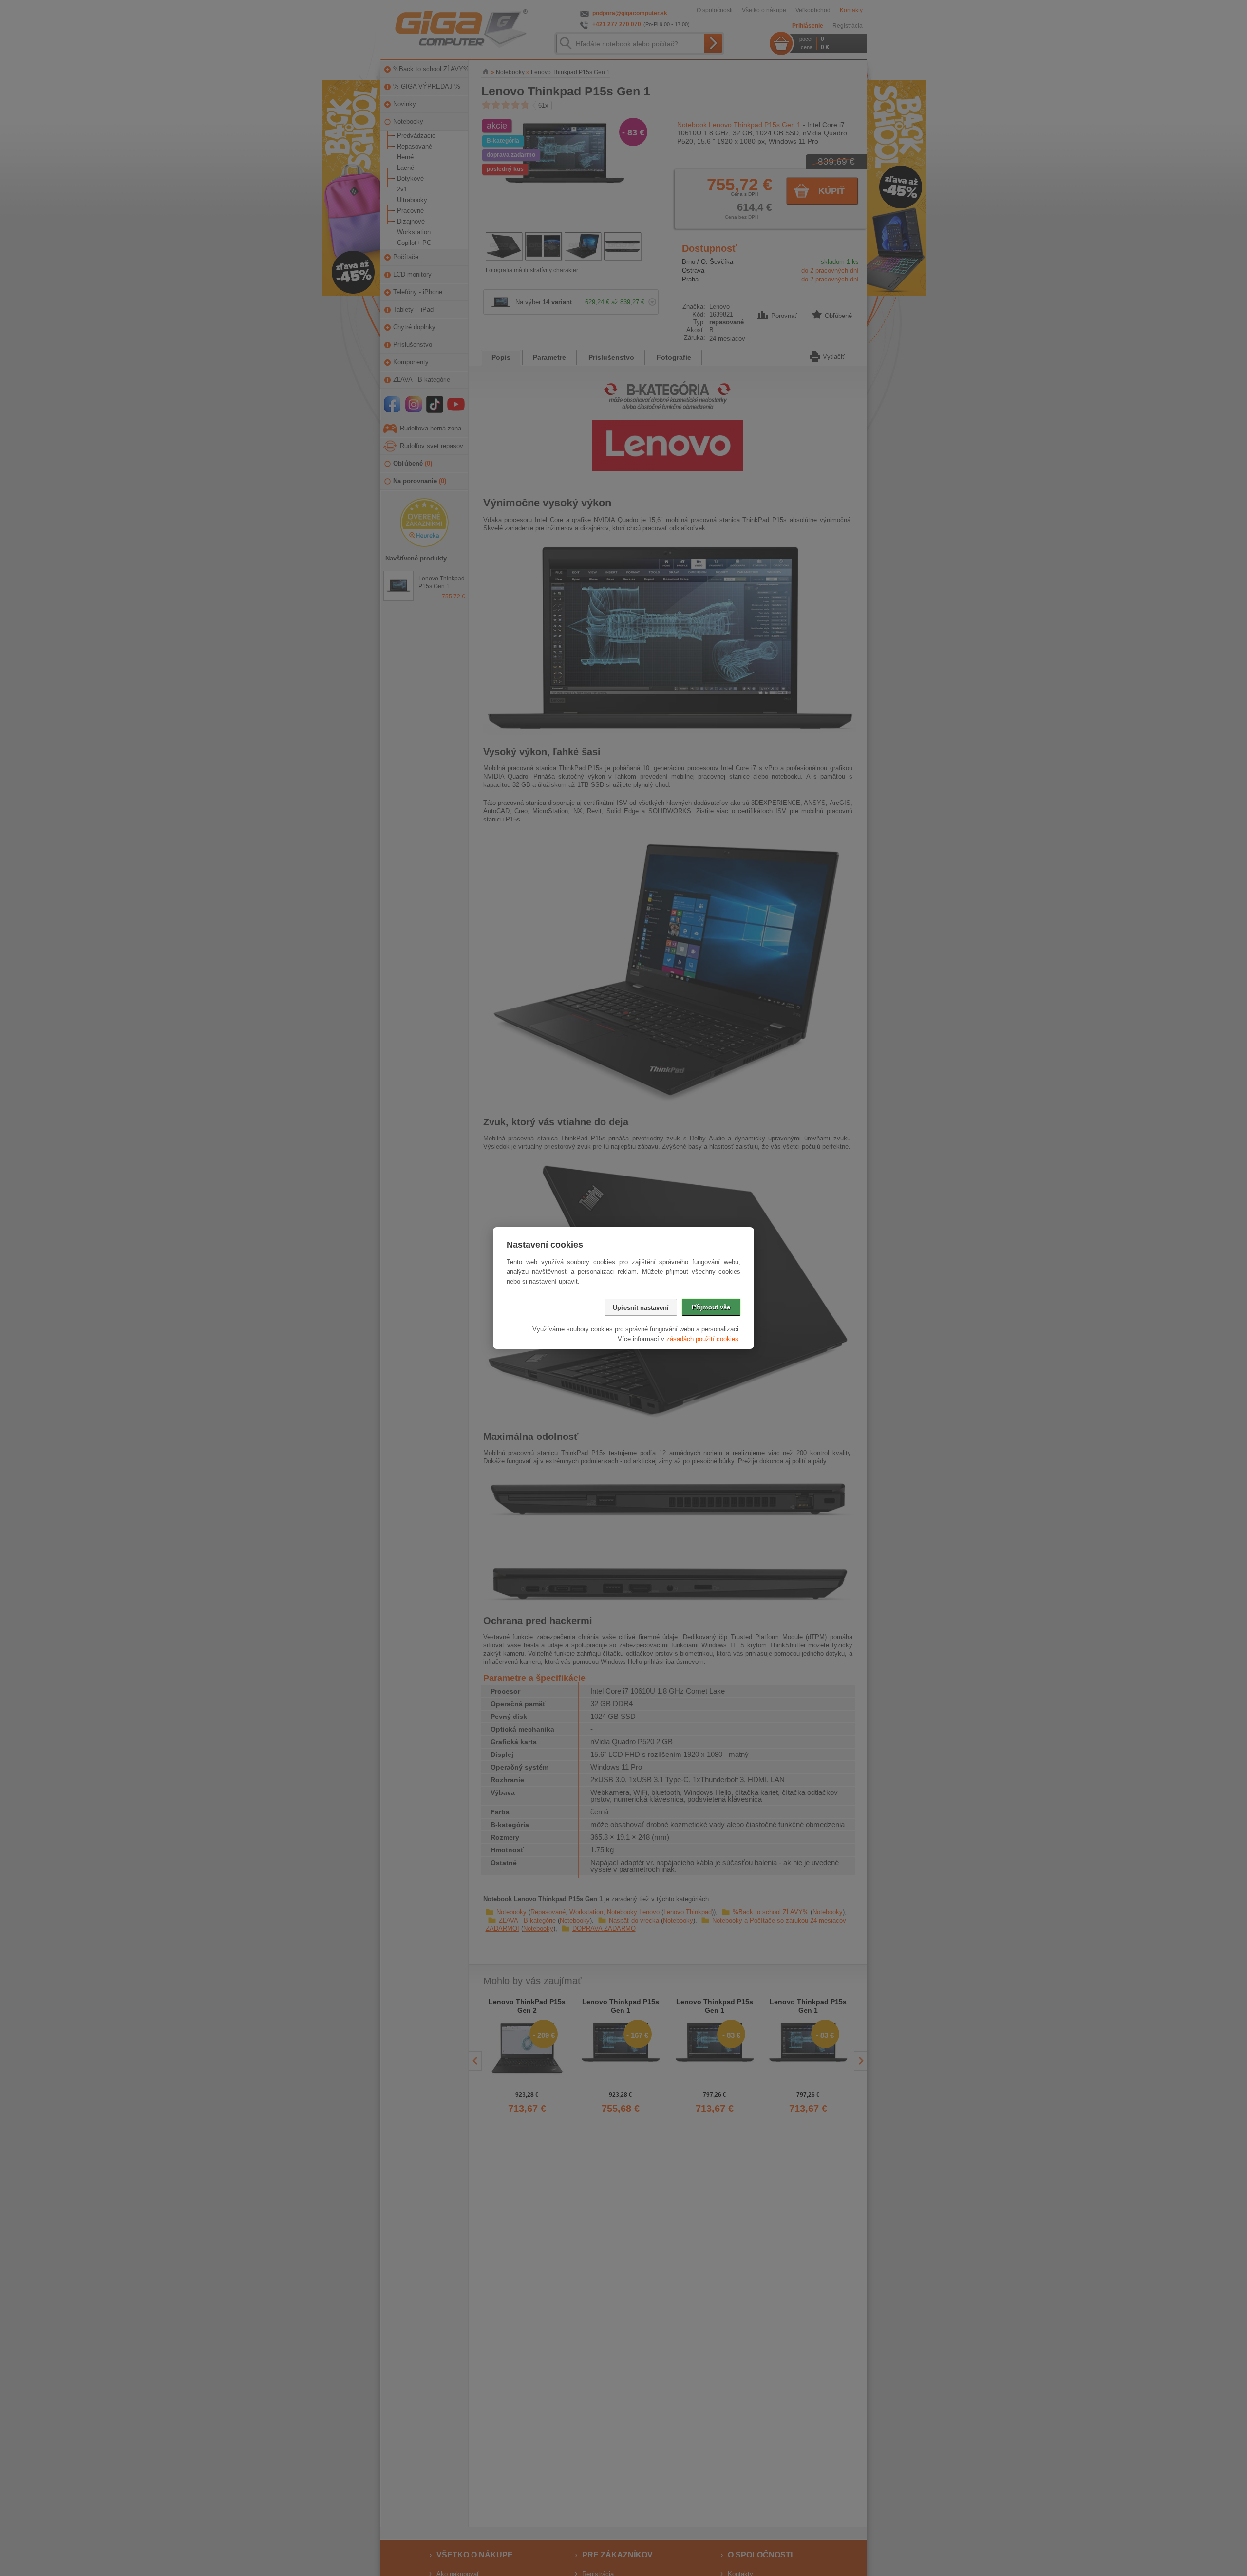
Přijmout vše (711, 1307)
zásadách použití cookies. (703, 1339)
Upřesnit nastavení (641, 1308)
